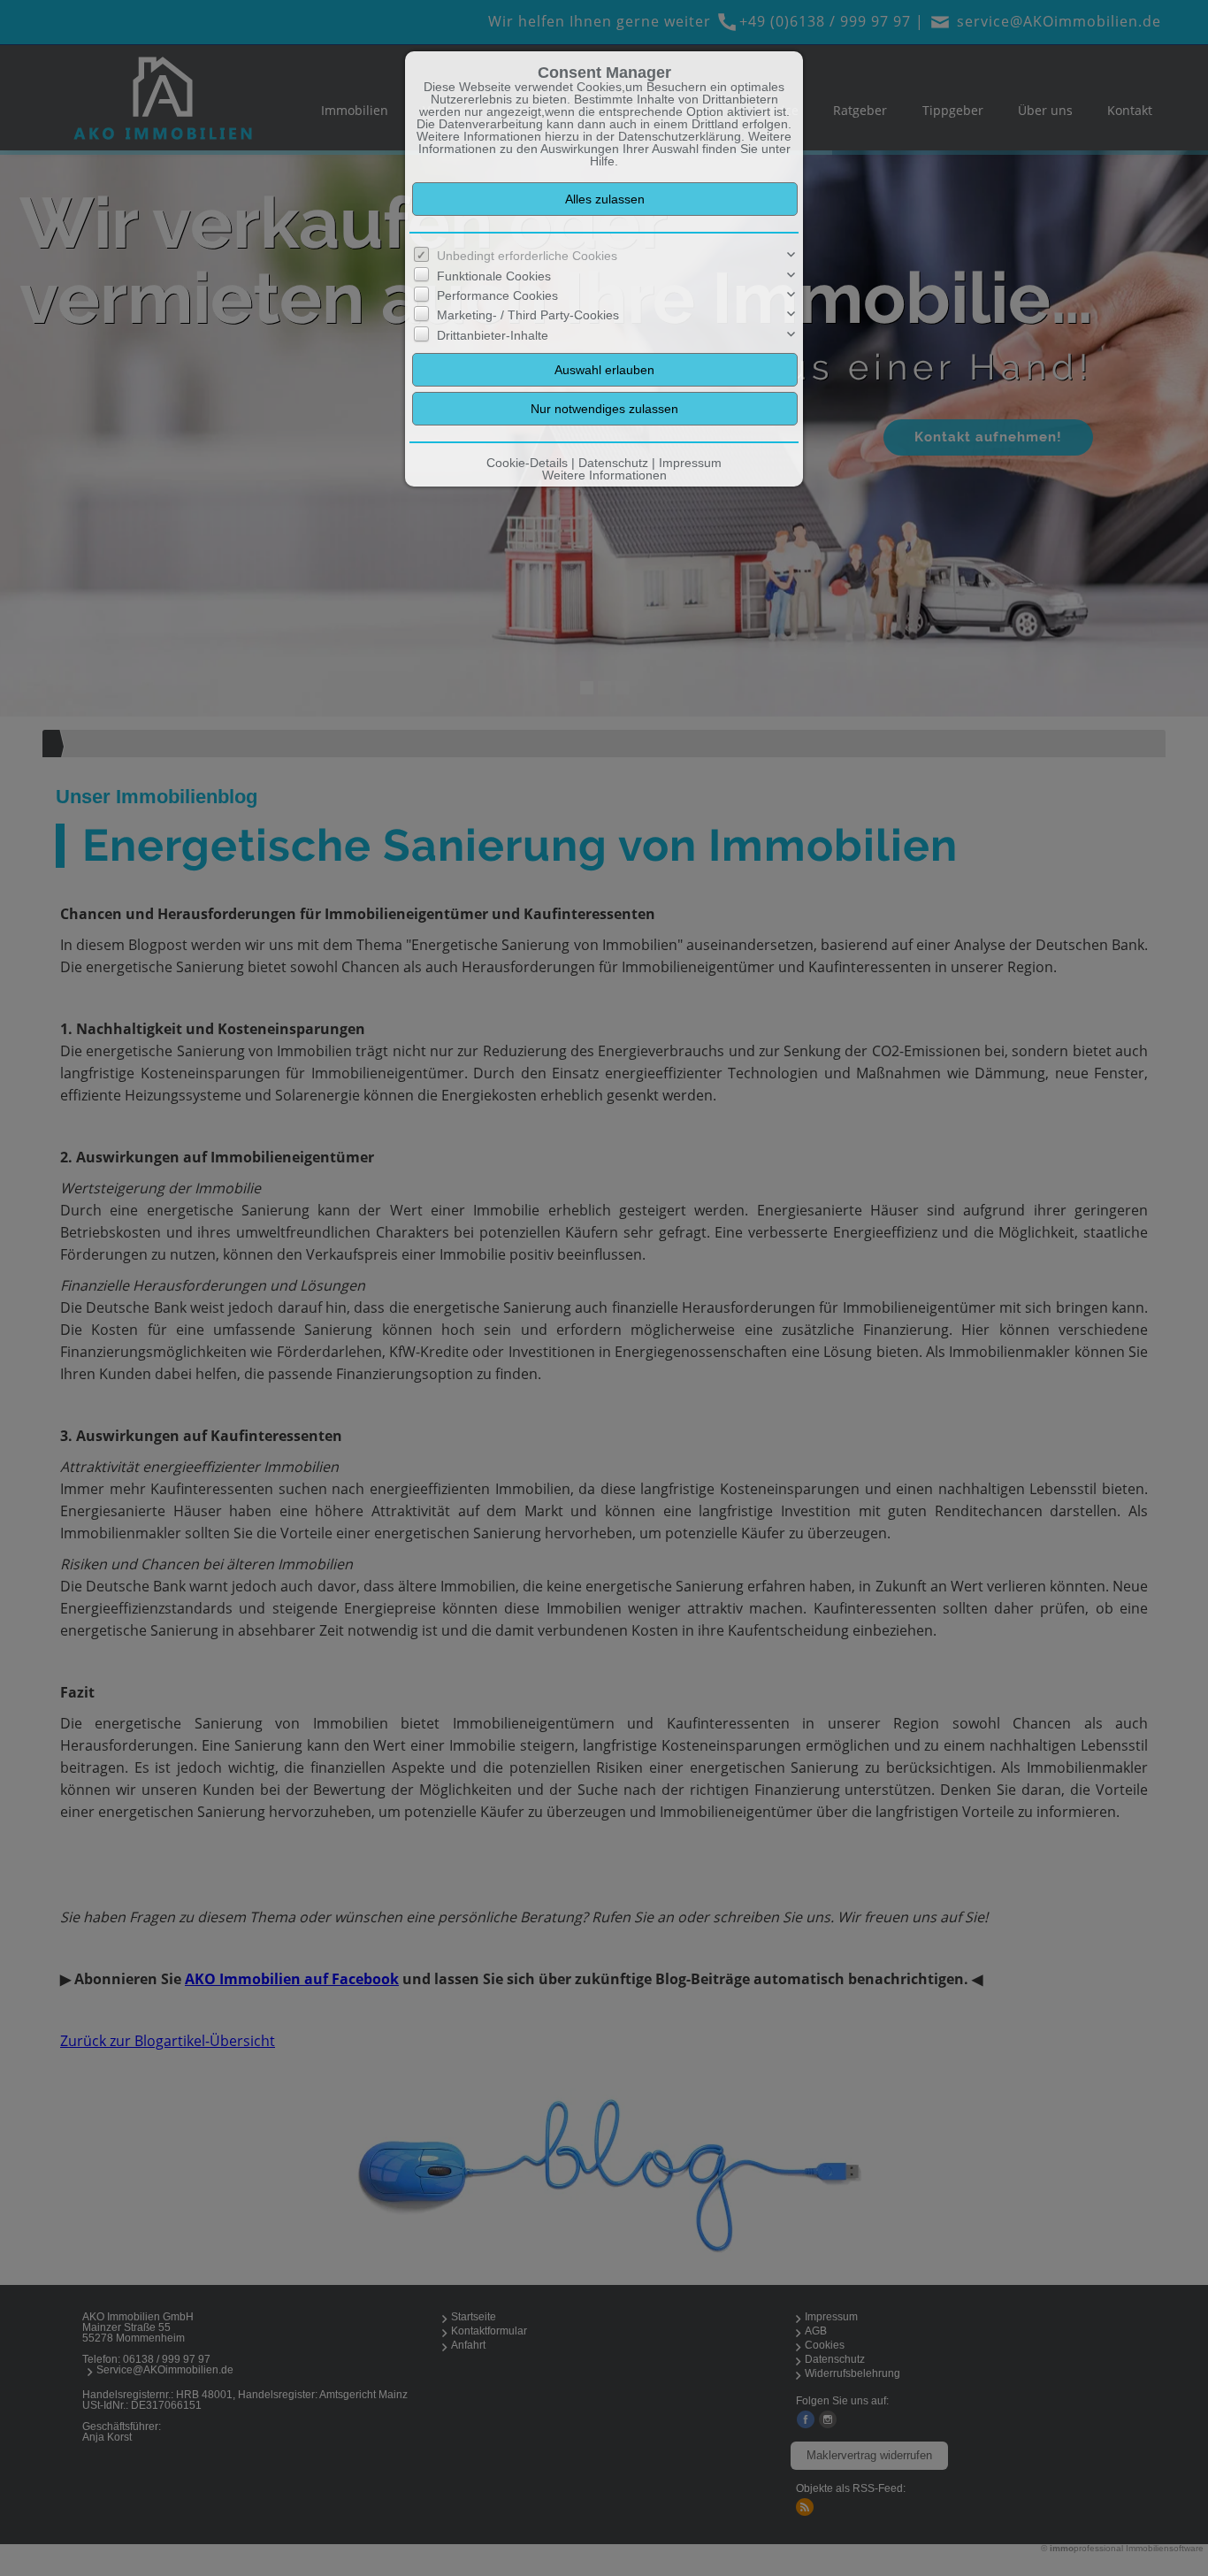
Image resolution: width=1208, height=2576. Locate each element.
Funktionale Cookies (494, 276)
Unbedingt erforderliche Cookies (527, 256)
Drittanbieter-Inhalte (493, 335)
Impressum (690, 463)
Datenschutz (613, 463)
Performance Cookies (497, 295)
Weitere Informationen (604, 475)
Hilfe (602, 161)
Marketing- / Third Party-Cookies (528, 315)
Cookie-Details (527, 463)
